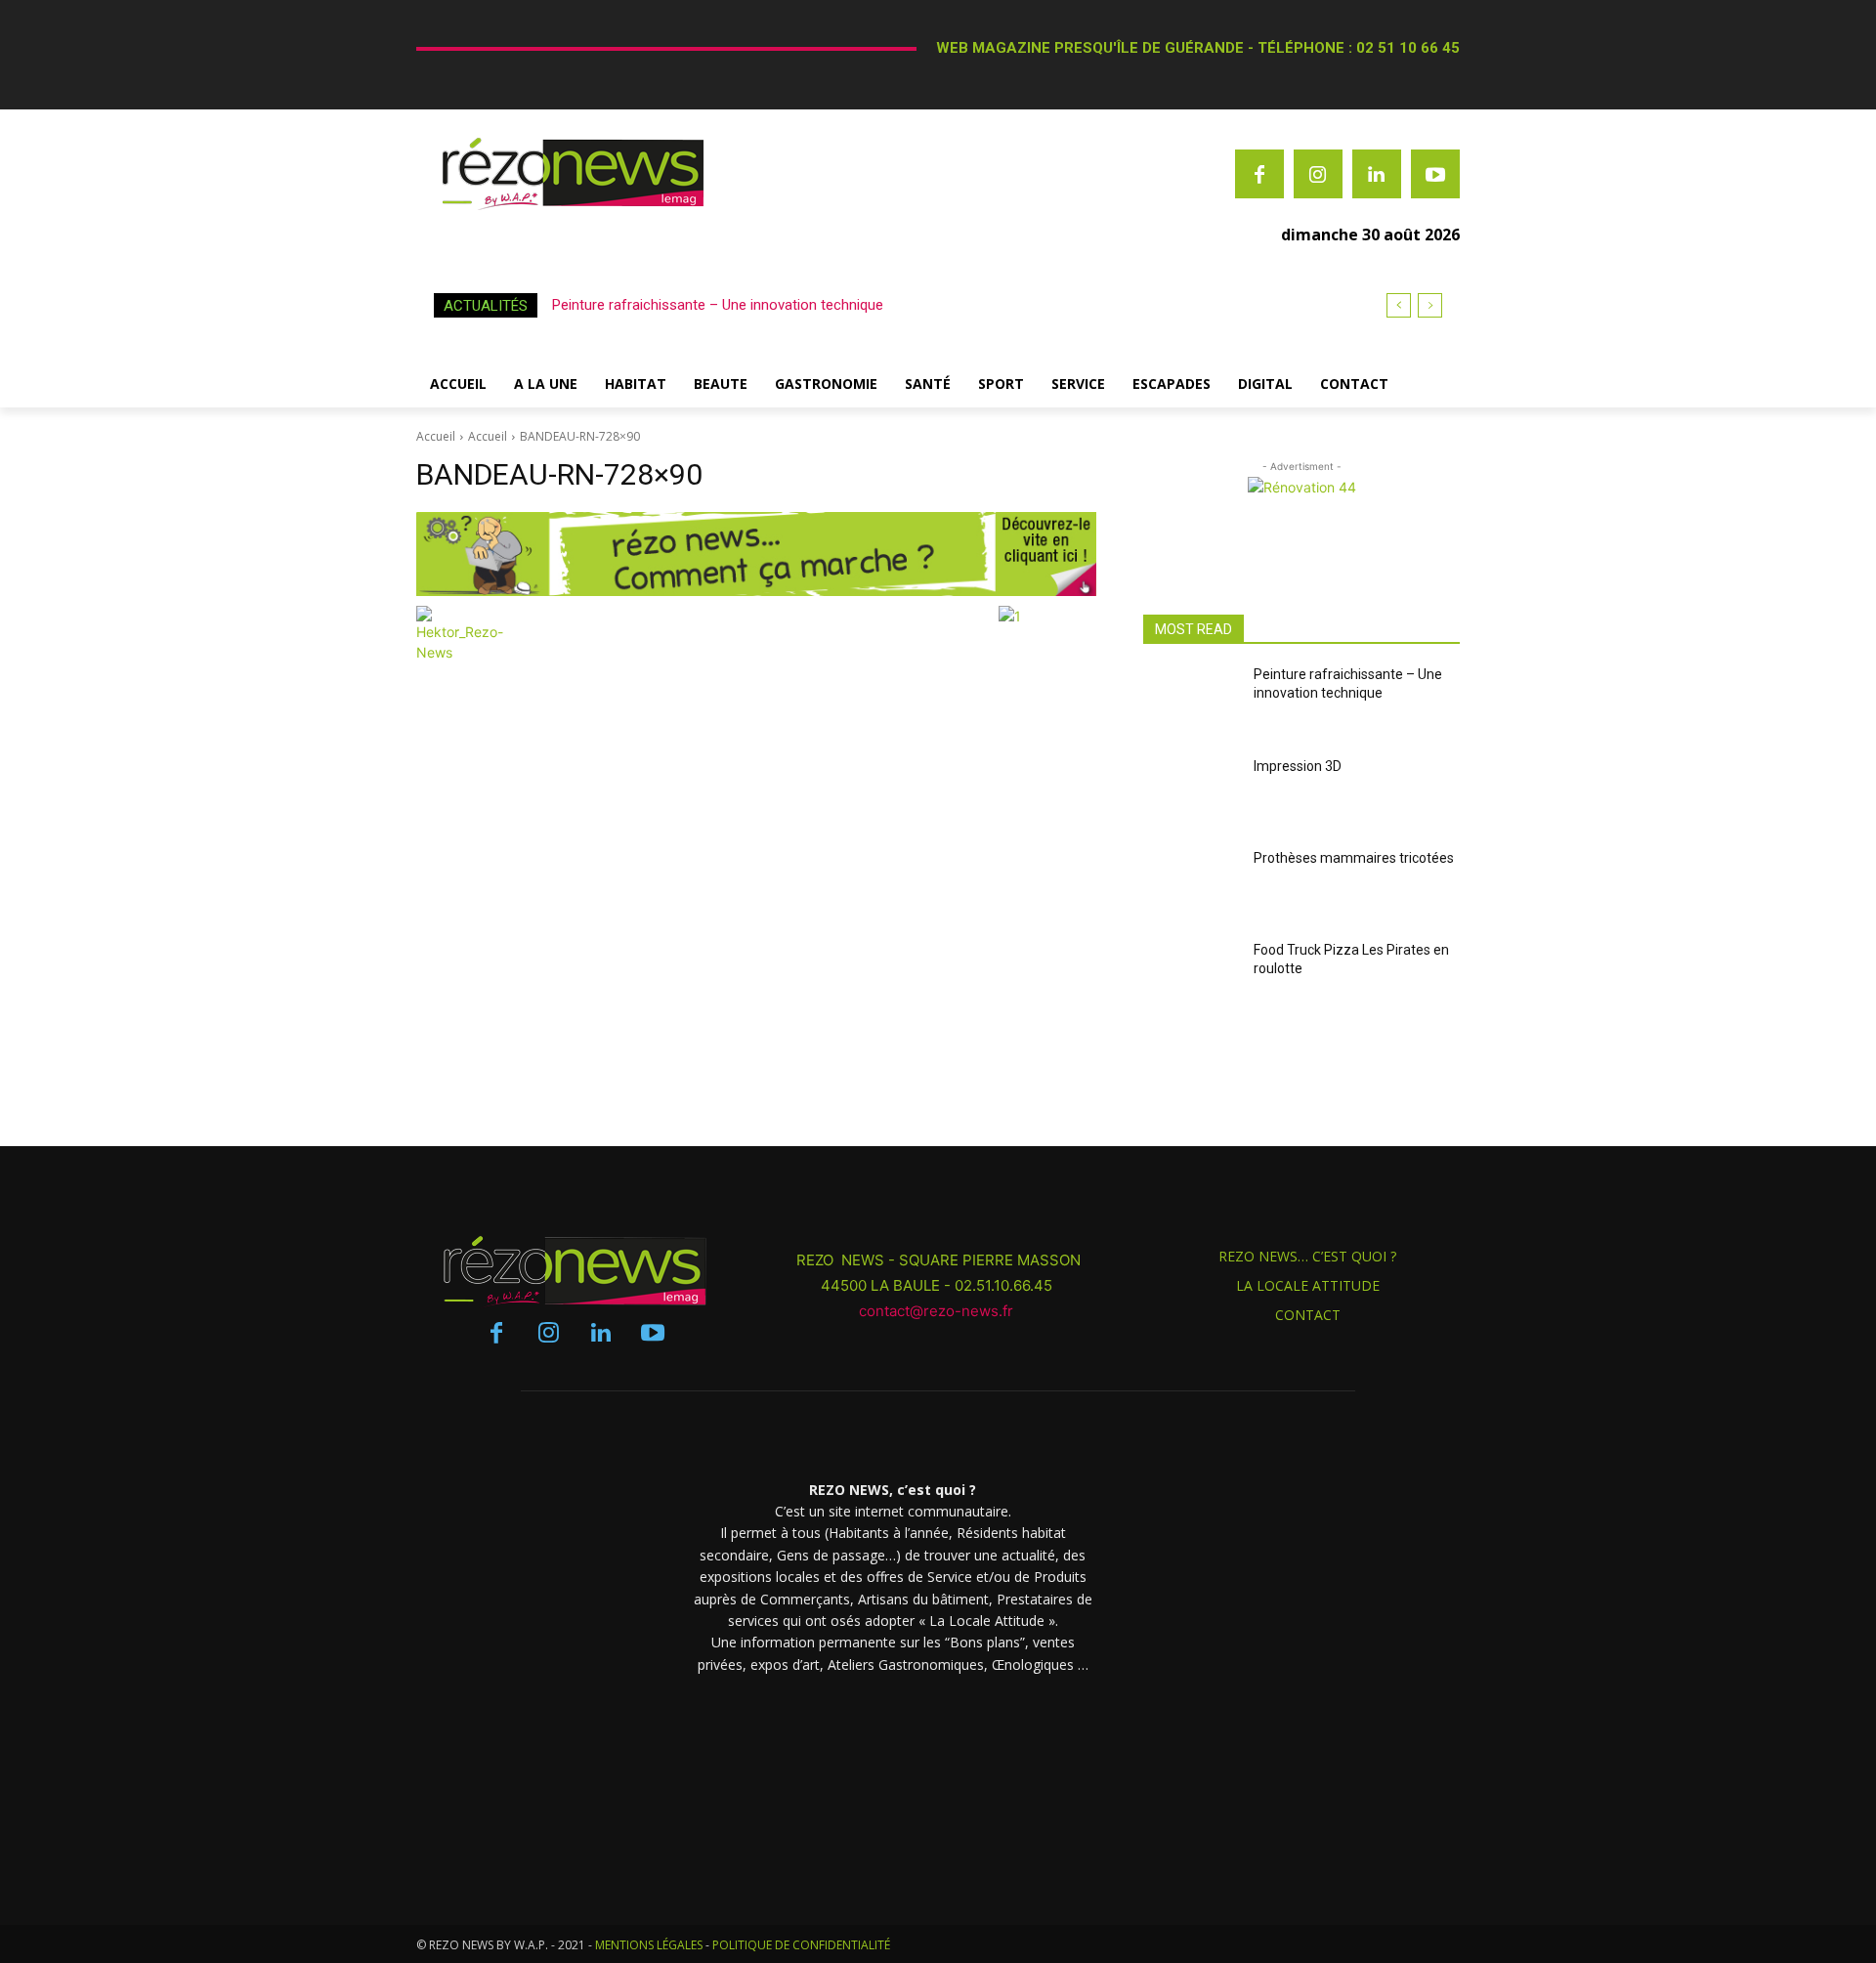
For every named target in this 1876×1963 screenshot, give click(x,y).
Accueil (436, 436)
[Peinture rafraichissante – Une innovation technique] (1191, 703)
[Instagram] (1318, 174)
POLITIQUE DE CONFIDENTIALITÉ (801, 1945)
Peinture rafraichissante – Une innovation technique (718, 305)
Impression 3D (1298, 766)
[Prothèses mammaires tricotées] (1191, 886)
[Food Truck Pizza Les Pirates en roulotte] (1191, 978)
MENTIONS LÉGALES (649, 1945)
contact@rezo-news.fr (938, 1311)
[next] (1430, 305)
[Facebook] (1259, 174)
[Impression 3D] (1191, 794)
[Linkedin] (1377, 174)
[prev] (1399, 305)
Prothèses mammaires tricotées (1354, 858)
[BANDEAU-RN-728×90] (756, 554)
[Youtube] (1435, 174)
